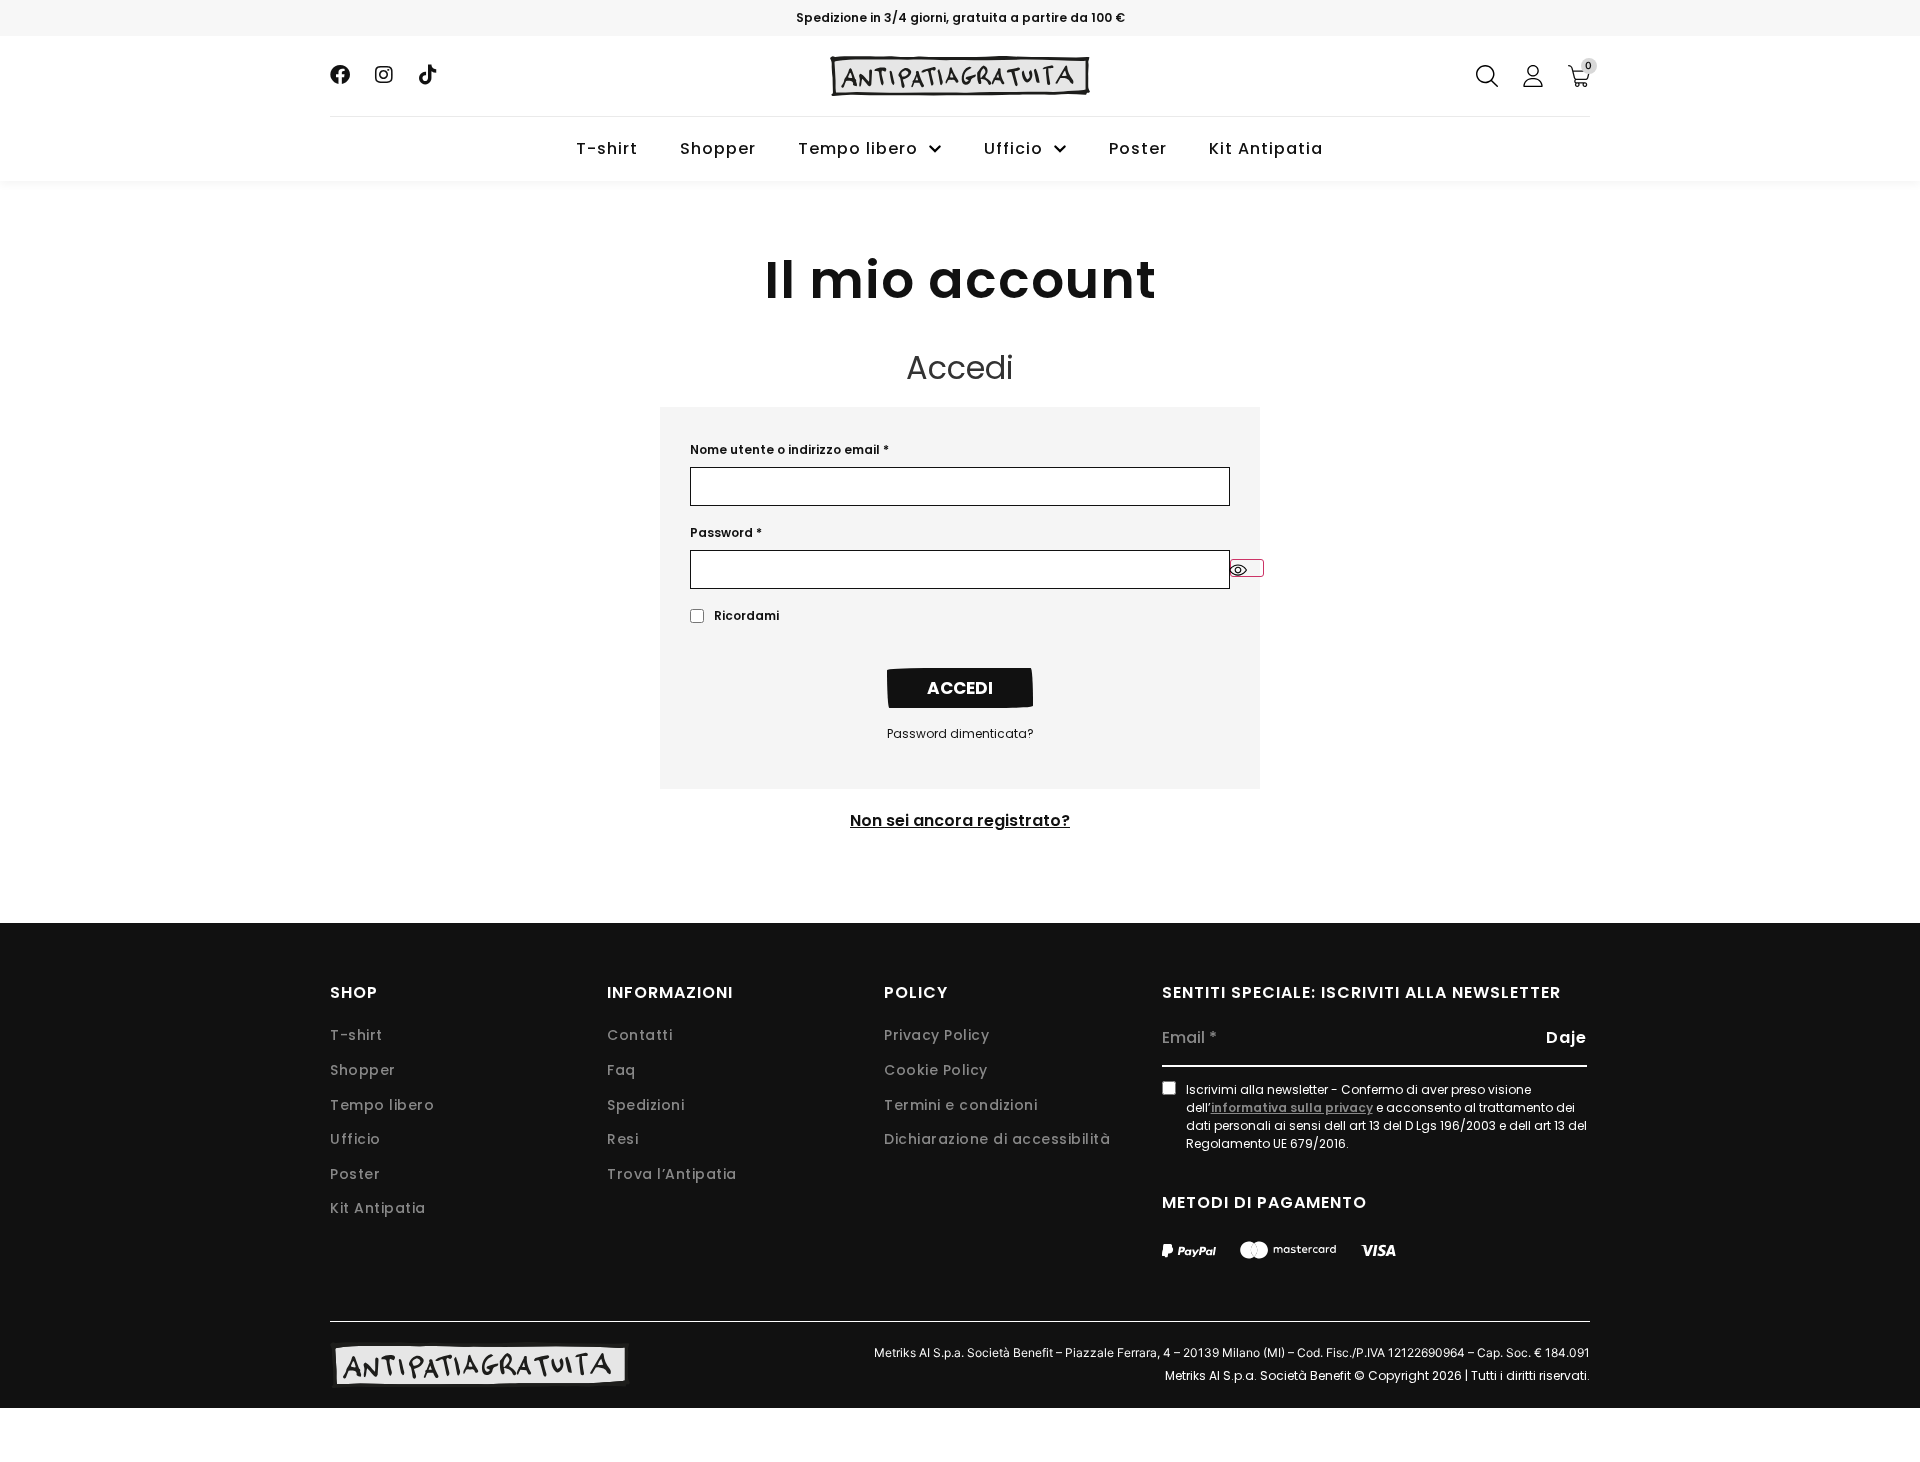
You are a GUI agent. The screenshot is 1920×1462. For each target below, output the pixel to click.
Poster (1138, 148)
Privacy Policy (936, 1035)
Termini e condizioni (960, 1105)
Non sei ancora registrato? (960, 820)
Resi (622, 1139)
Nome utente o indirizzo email (789, 449)
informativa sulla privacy (1292, 1107)
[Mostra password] (1247, 568)
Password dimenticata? (960, 733)
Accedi (960, 688)
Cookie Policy (936, 1070)
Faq (621, 1070)
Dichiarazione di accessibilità (997, 1139)
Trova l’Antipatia (672, 1174)
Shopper (718, 148)
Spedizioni (645, 1105)
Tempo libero (858, 148)
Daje (1566, 1037)
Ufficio (1013, 148)
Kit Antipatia (1266, 148)
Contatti (639, 1035)
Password (726, 532)
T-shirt (607, 148)
